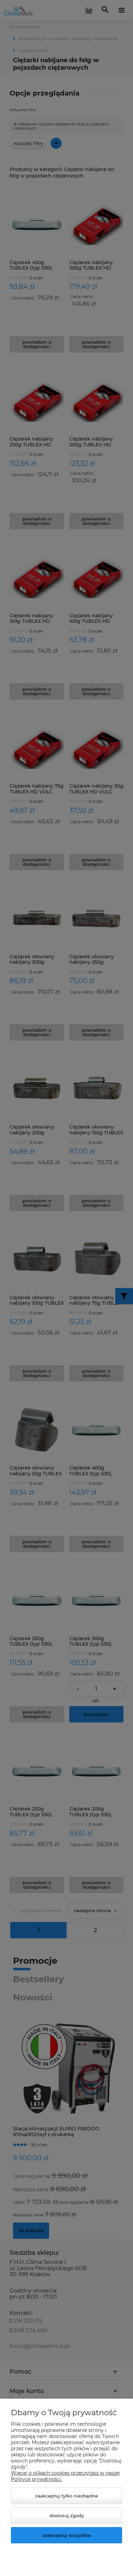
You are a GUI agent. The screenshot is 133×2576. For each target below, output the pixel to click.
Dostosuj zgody (67, 2515)
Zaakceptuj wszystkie (66, 2535)
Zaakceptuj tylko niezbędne (66, 2496)
